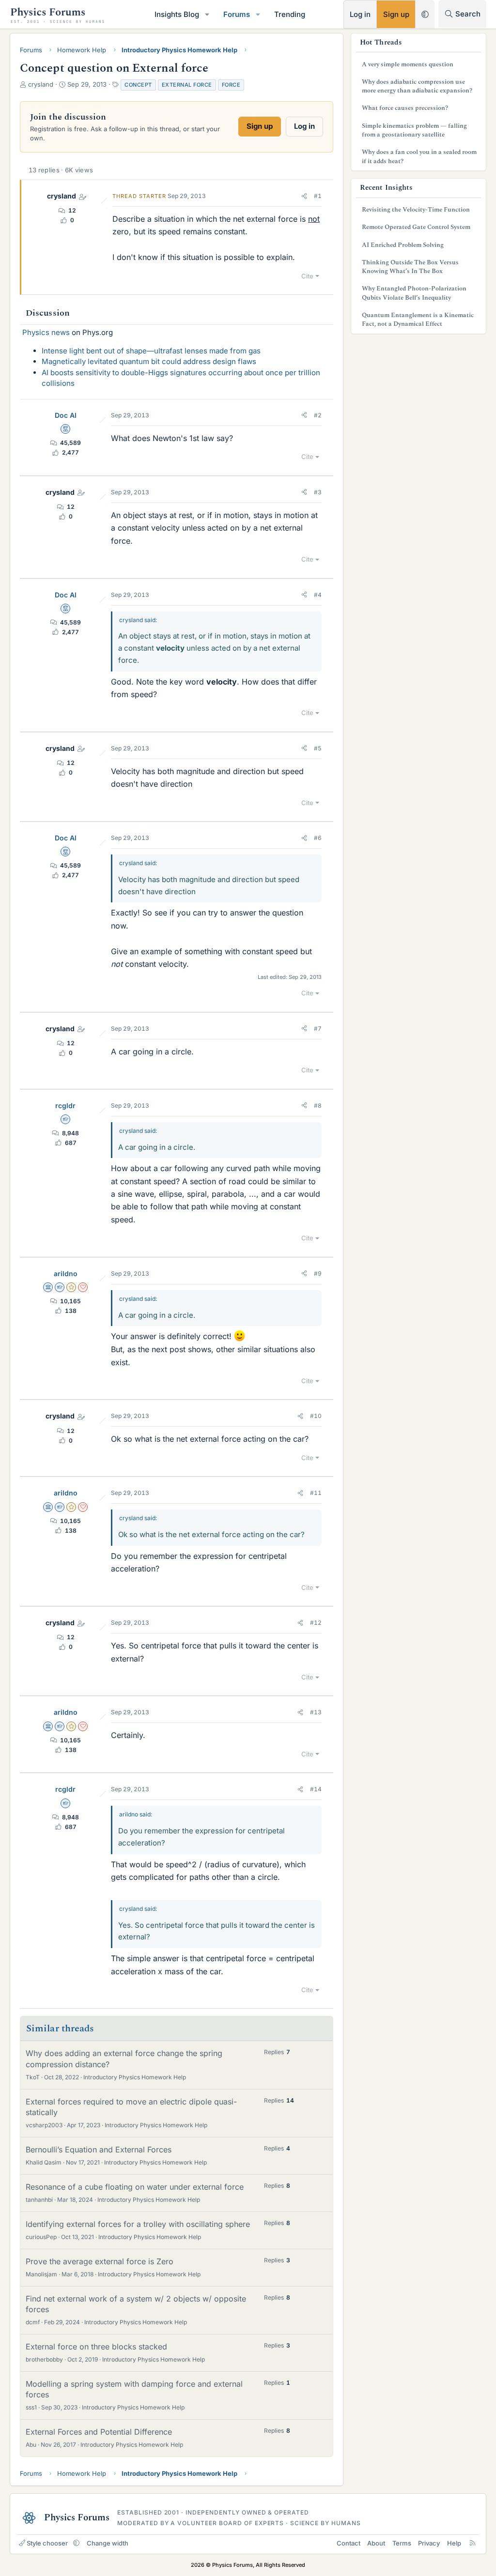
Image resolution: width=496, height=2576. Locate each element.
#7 (318, 1029)
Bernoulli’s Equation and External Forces (99, 2149)
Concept (138, 85)
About (376, 2543)
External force (187, 85)
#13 (316, 1712)
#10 (316, 1416)
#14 (316, 1789)
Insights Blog (177, 14)
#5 (318, 748)
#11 (316, 1493)
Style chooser (47, 2543)
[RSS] (473, 2543)
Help (454, 2543)
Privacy (429, 2543)
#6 (318, 838)
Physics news (46, 332)
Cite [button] (307, 276)
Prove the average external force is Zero (100, 2261)
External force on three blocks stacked (96, 2347)
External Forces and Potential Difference (99, 2432)
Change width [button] (108, 2543)
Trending (290, 14)
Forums (237, 14)
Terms (402, 2543)
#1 (318, 196)
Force (231, 85)
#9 (318, 1273)
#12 (316, 1623)
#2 (318, 415)
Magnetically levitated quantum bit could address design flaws (149, 361)
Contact (349, 2543)
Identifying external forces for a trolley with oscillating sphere (138, 2224)
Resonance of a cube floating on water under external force (135, 2187)
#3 (318, 492)
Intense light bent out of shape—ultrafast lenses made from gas (151, 351)
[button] (207, 14)
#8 (318, 1105)
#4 (318, 595)
